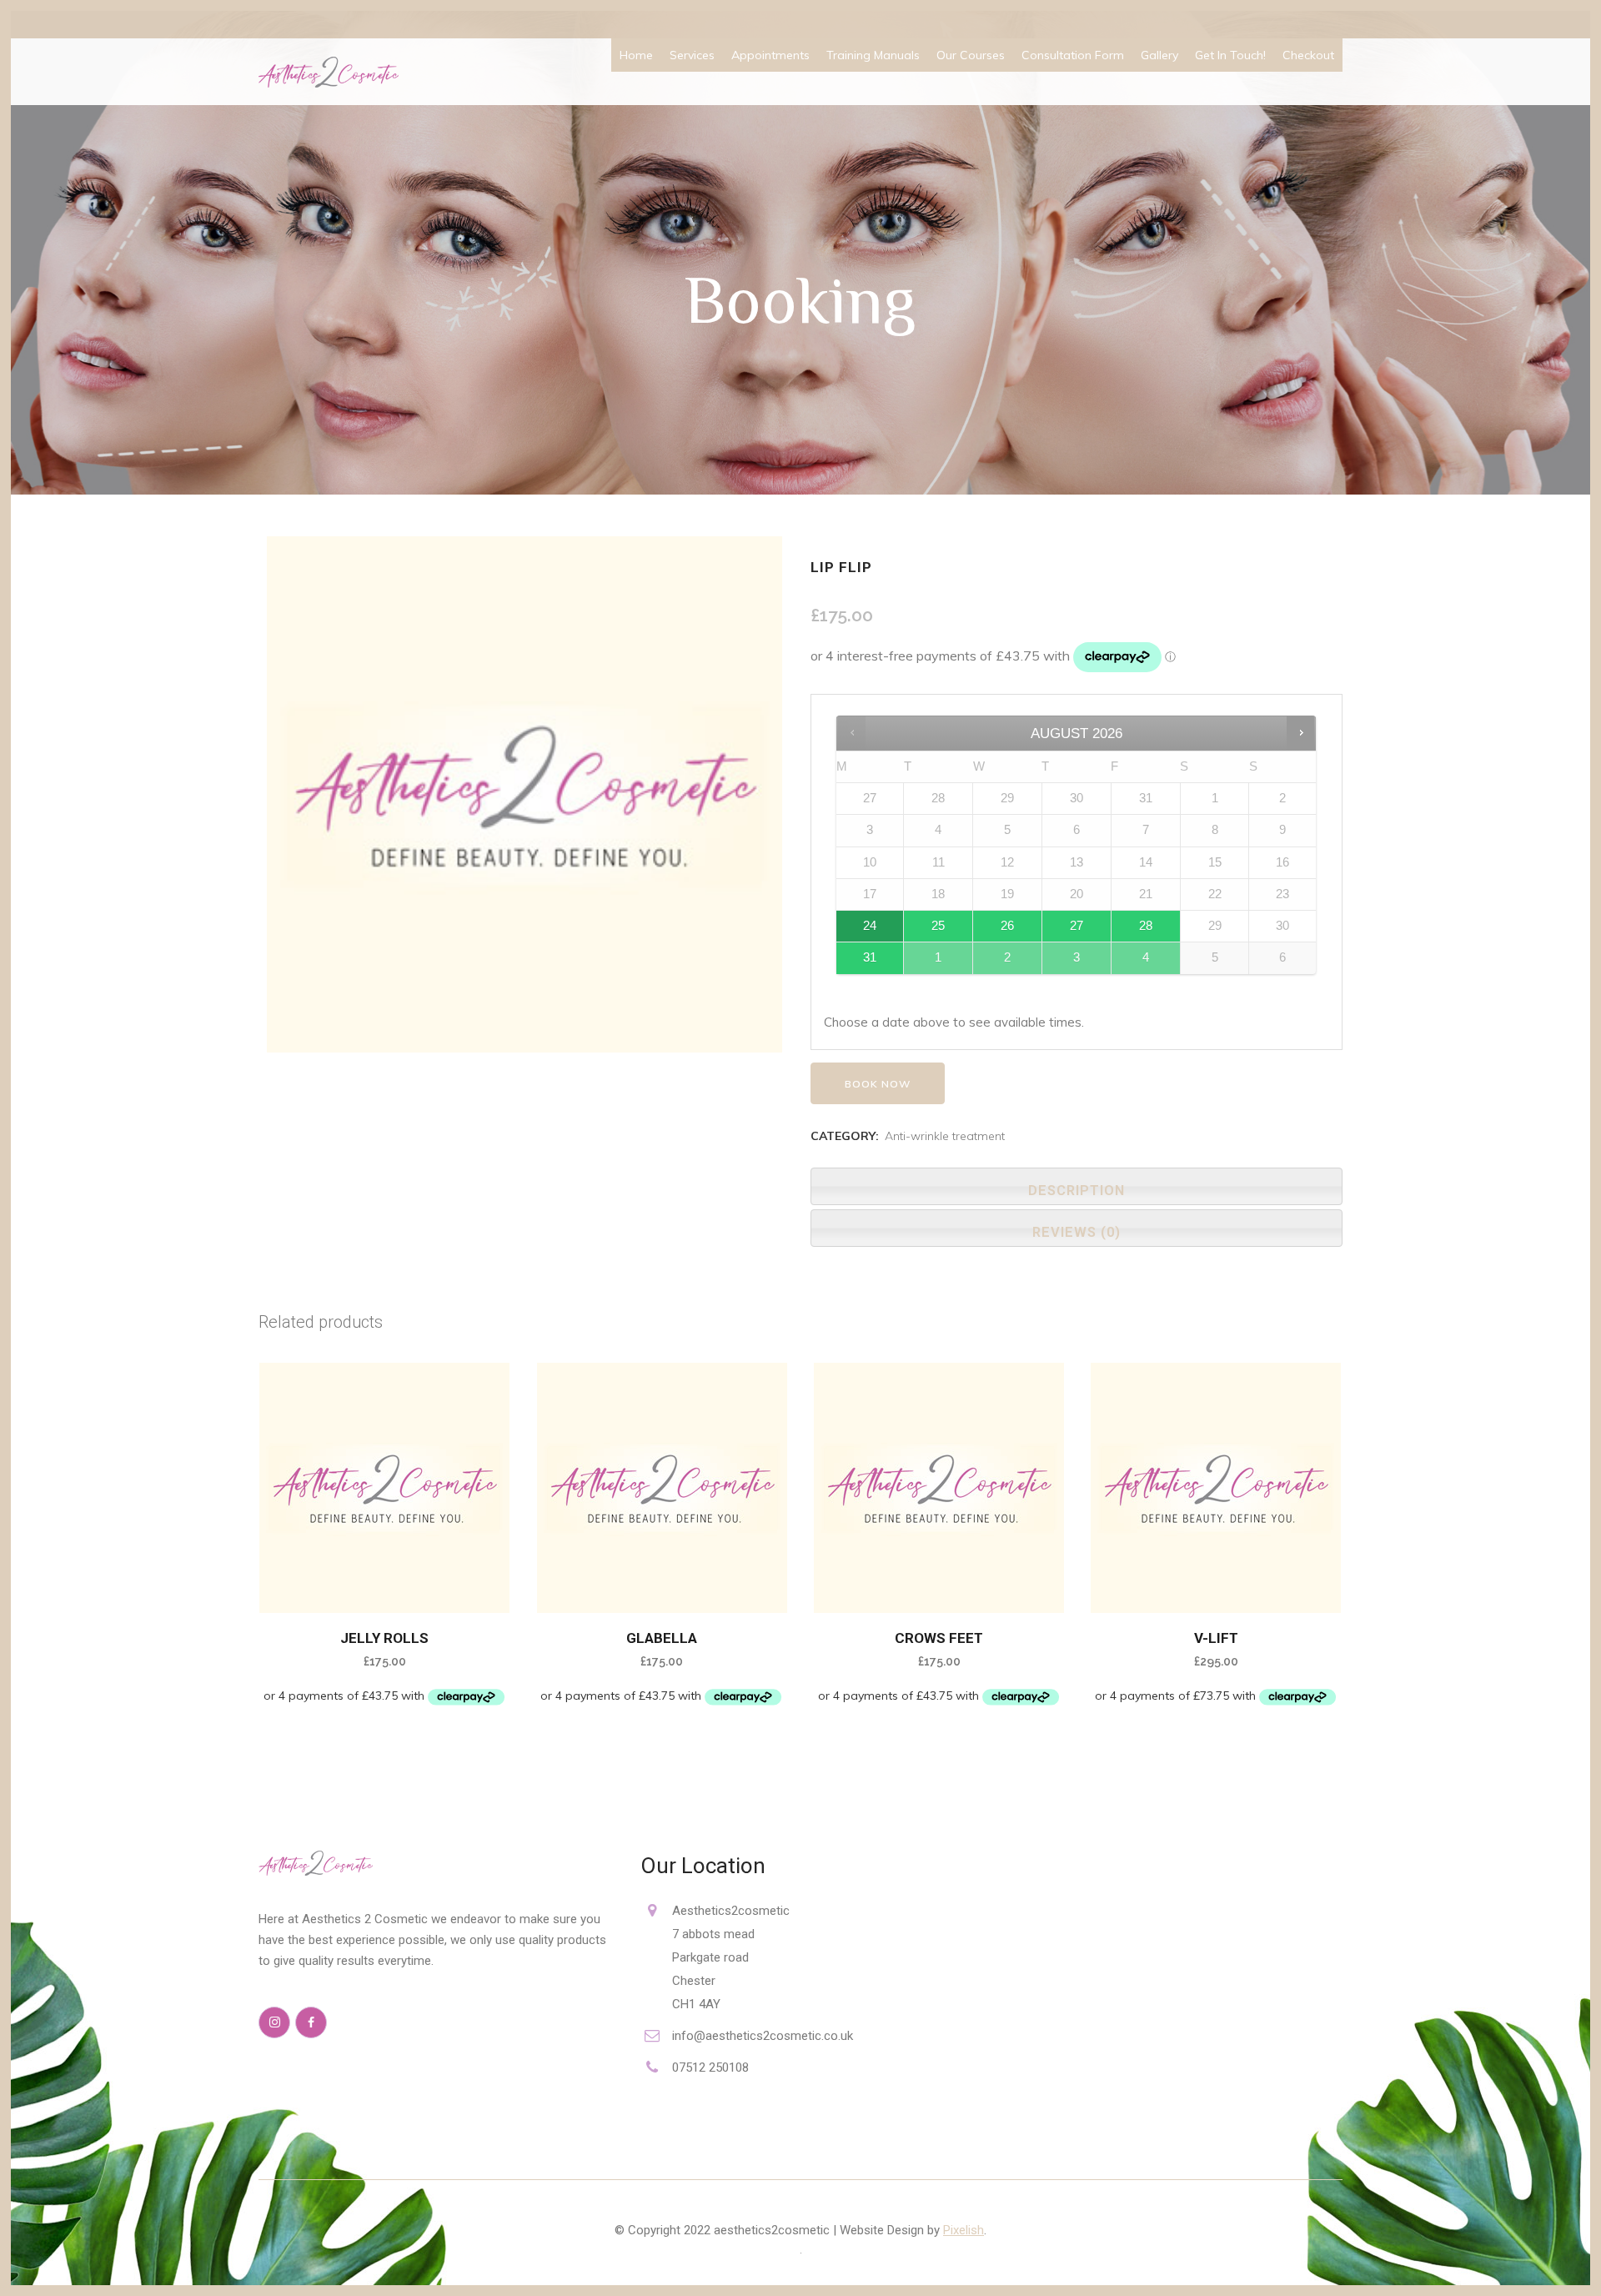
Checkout (1308, 55)
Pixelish (964, 2230)
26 (1007, 926)
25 (938, 926)
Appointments (770, 55)
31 (870, 957)
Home (636, 55)
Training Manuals (873, 55)
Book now (878, 1084)
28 (1146, 926)
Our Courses (971, 55)
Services (692, 55)
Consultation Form (1073, 55)
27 (1077, 926)
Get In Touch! (1230, 55)
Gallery (1159, 55)
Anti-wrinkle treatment (945, 1136)
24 (870, 926)
